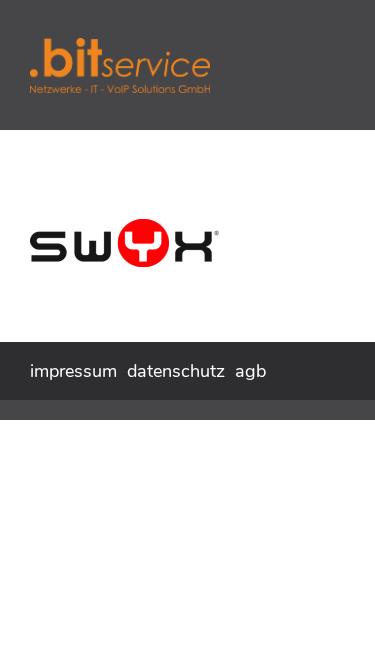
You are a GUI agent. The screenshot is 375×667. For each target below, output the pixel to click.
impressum (73, 371)
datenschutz (176, 371)
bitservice (180, 65)
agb (250, 371)
